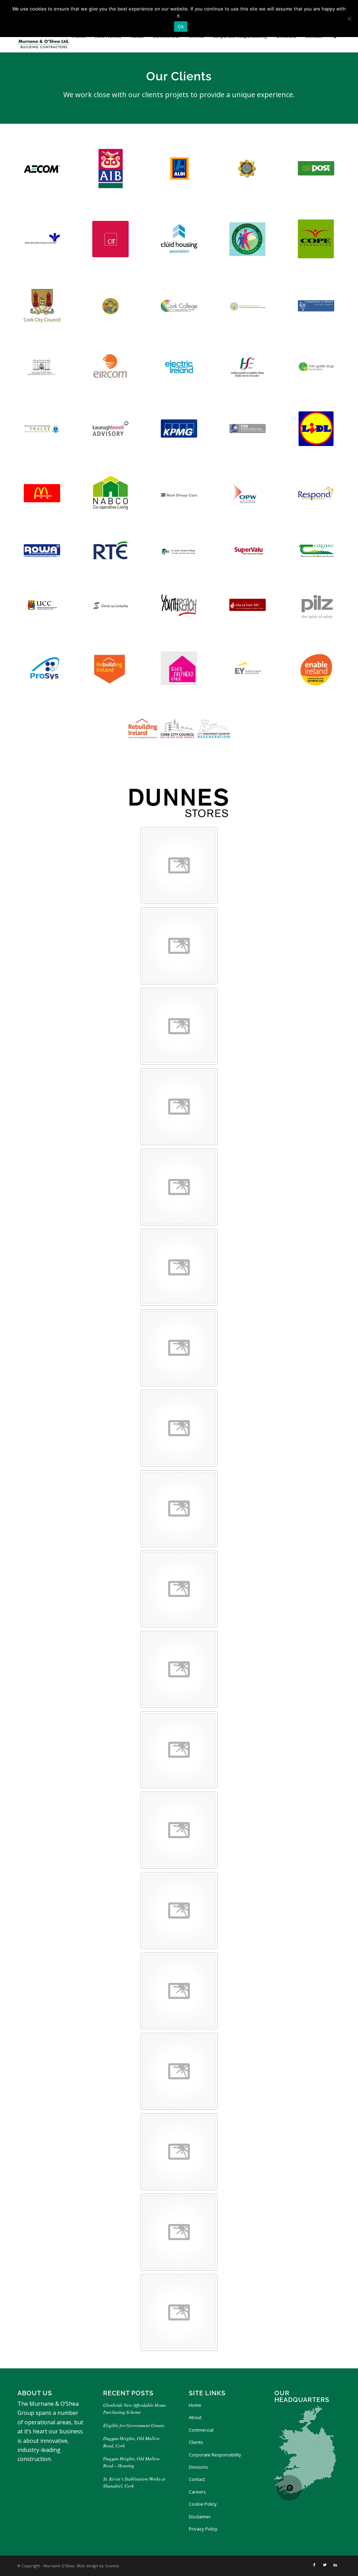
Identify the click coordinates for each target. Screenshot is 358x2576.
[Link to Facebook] (314, 2565)
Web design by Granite (98, 2566)
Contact (197, 2479)
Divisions (198, 2467)
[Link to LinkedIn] (335, 2565)
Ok (181, 27)
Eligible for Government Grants (135, 2425)
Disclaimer (200, 2517)
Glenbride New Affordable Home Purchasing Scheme (135, 2408)
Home (195, 2405)
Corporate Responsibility (215, 2455)
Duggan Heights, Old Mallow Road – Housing (131, 2462)
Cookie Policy (203, 2504)
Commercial (201, 2430)
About (195, 2417)
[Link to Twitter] (325, 2565)
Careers (197, 2492)
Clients (196, 2442)
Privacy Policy (203, 2529)
